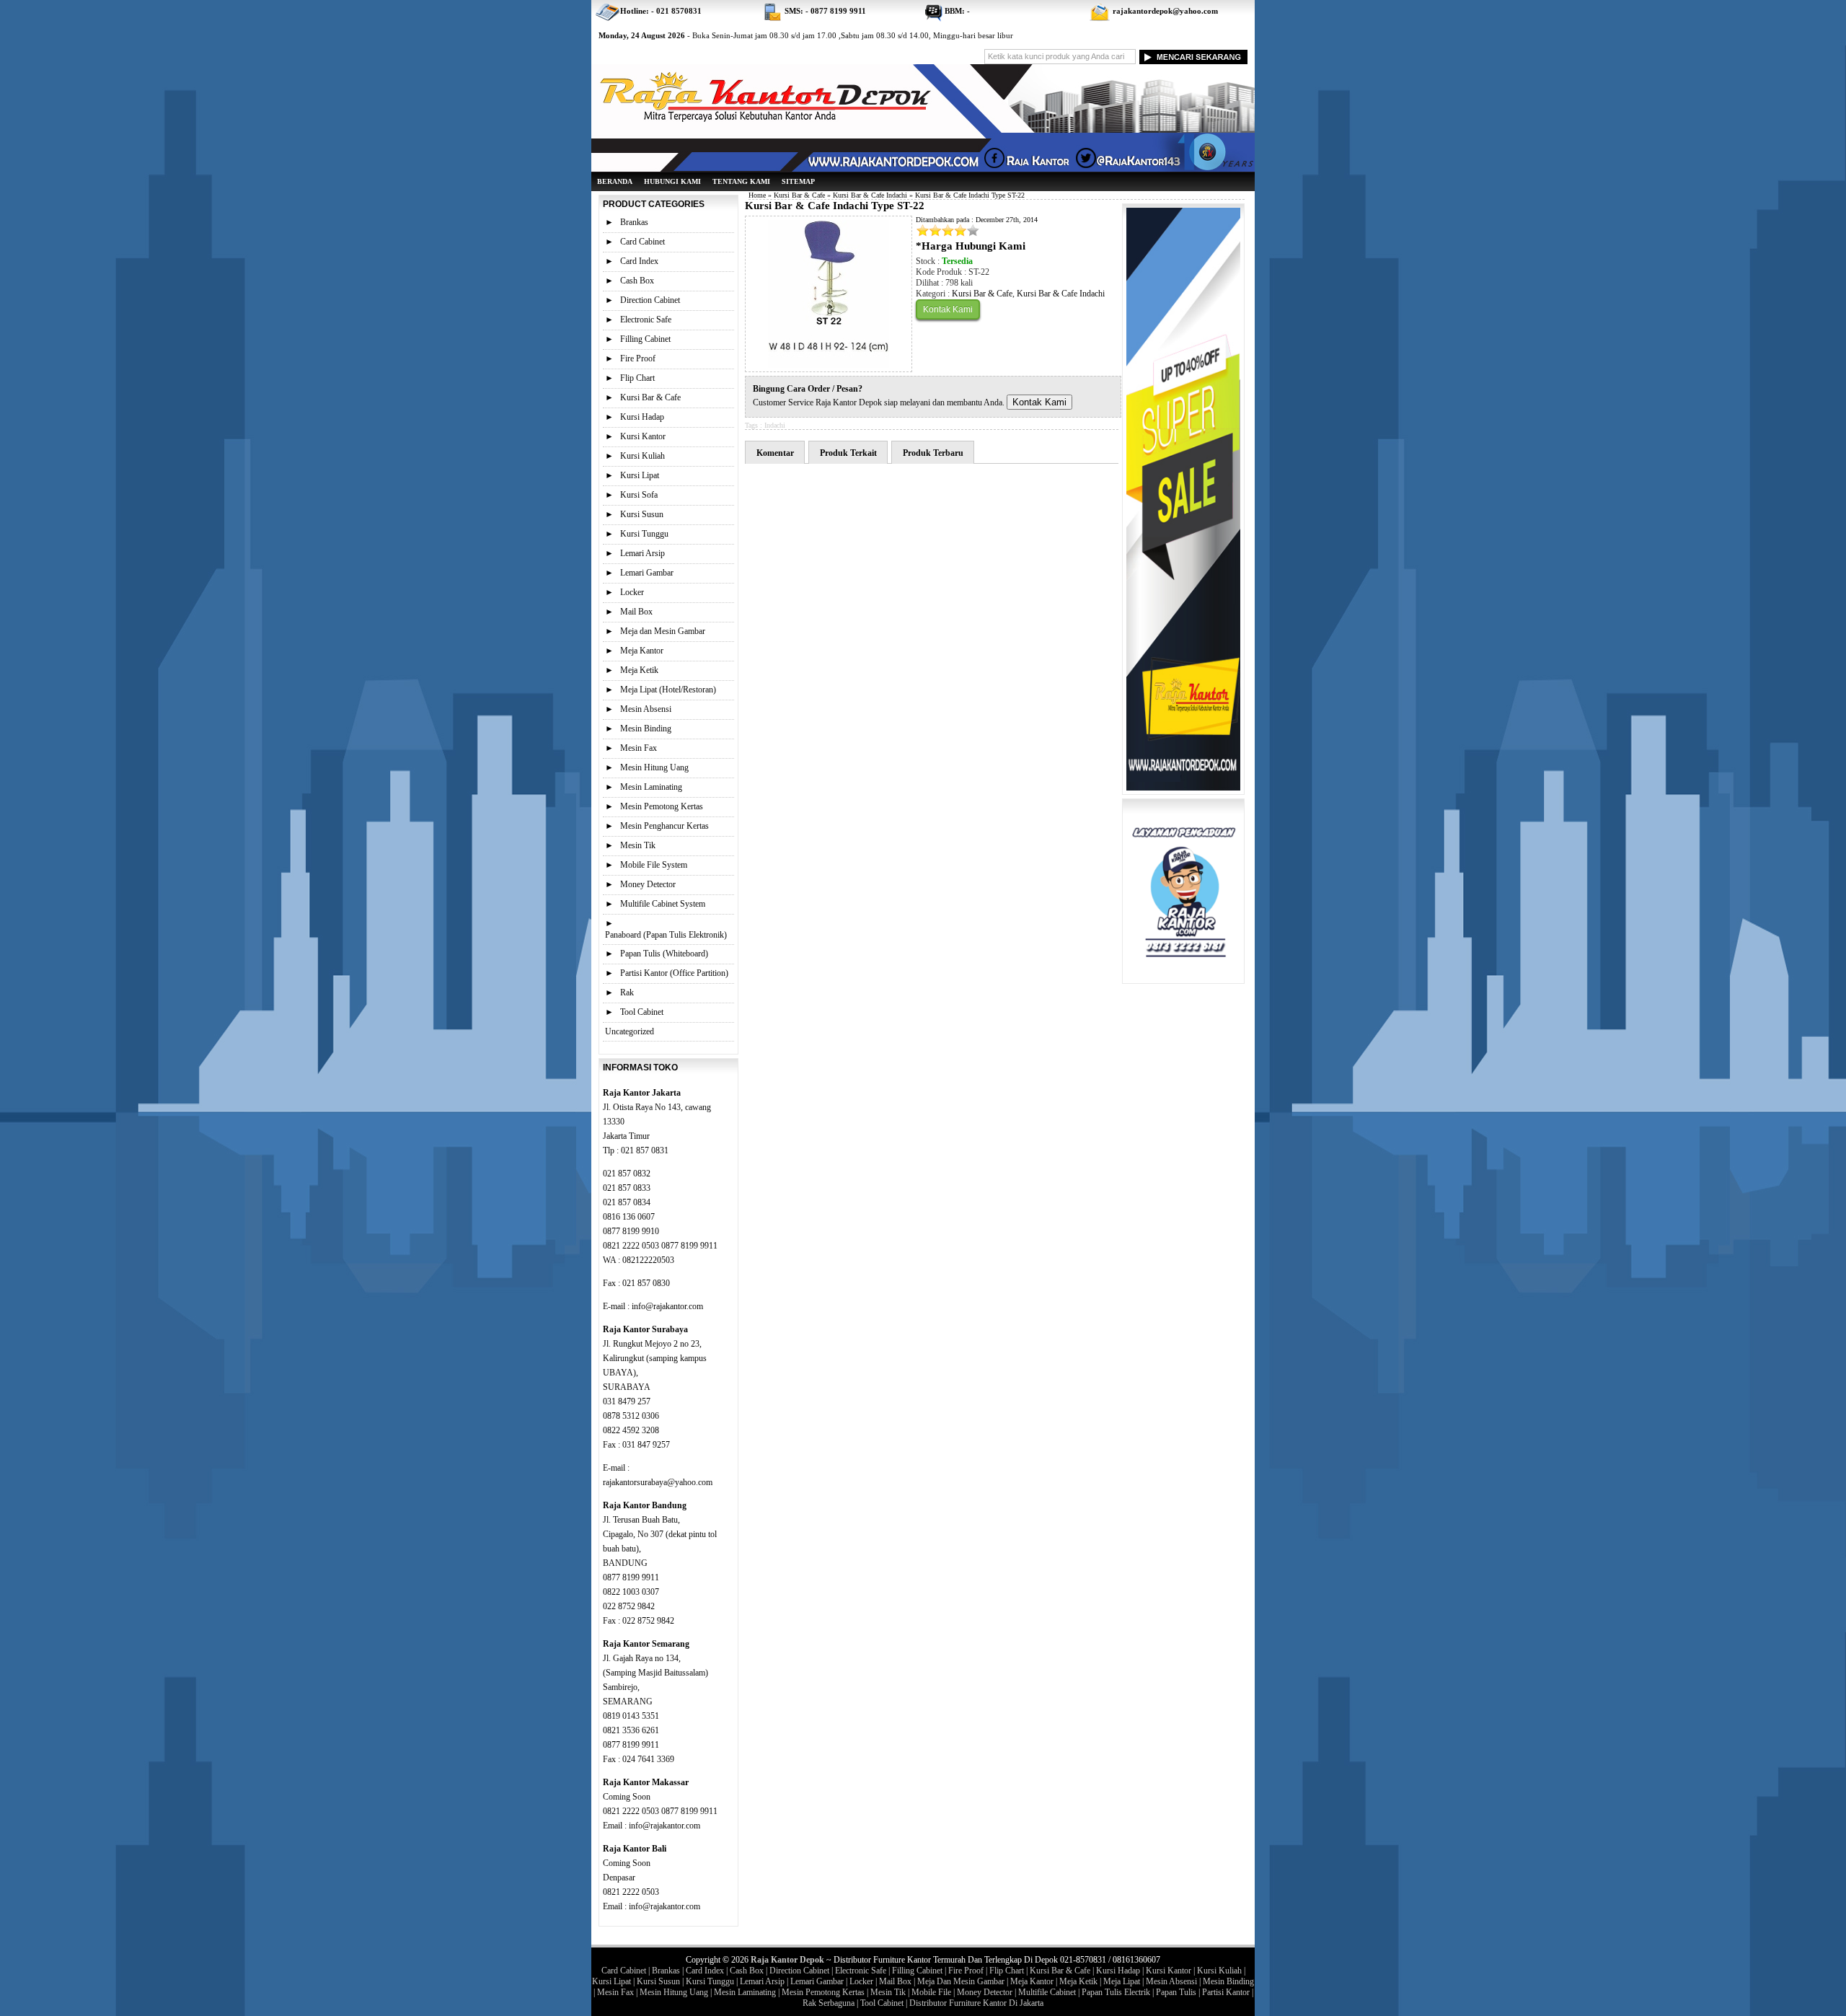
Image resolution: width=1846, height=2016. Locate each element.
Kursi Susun (642, 514)
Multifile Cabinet (1047, 1992)
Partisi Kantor (1226, 1992)
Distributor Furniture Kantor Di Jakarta (976, 2003)
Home (757, 195)
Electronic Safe (646, 320)
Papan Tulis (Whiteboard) (664, 954)
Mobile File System (654, 865)
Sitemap (798, 181)
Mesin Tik (638, 845)
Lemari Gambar (647, 573)
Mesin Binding (646, 729)
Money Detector (648, 884)
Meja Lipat (1122, 1981)
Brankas (634, 222)
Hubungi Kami (672, 181)
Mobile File (931, 1992)
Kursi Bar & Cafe (799, 195)
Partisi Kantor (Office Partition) (674, 973)
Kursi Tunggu (644, 534)
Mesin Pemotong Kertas (662, 806)
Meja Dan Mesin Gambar (961, 1981)
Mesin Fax (639, 748)
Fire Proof (638, 358)
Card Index (639, 261)
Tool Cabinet (642, 1012)
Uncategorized (630, 1031)
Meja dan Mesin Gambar (663, 631)
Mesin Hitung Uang (654, 767)
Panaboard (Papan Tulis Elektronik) (666, 935)
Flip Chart (637, 378)
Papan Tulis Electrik (1116, 1992)
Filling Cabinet (645, 339)
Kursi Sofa (639, 495)
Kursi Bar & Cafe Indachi (870, 195)
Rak (627, 992)
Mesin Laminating (651, 787)
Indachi (775, 425)
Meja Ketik (639, 670)
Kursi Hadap (642, 417)
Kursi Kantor (643, 436)
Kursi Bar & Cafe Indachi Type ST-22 (835, 206)
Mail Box (636, 612)
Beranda (615, 181)
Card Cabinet (642, 242)
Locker (632, 592)
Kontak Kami (948, 309)
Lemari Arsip (642, 553)
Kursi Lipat (640, 475)
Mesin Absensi (646, 709)
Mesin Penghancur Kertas (664, 826)
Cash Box (637, 281)
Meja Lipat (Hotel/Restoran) (668, 690)
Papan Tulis (1176, 1992)
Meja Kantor (642, 651)
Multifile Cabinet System (663, 904)
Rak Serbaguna (829, 2003)
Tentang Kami (741, 181)
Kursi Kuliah (642, 456)
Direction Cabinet (650, 300)
